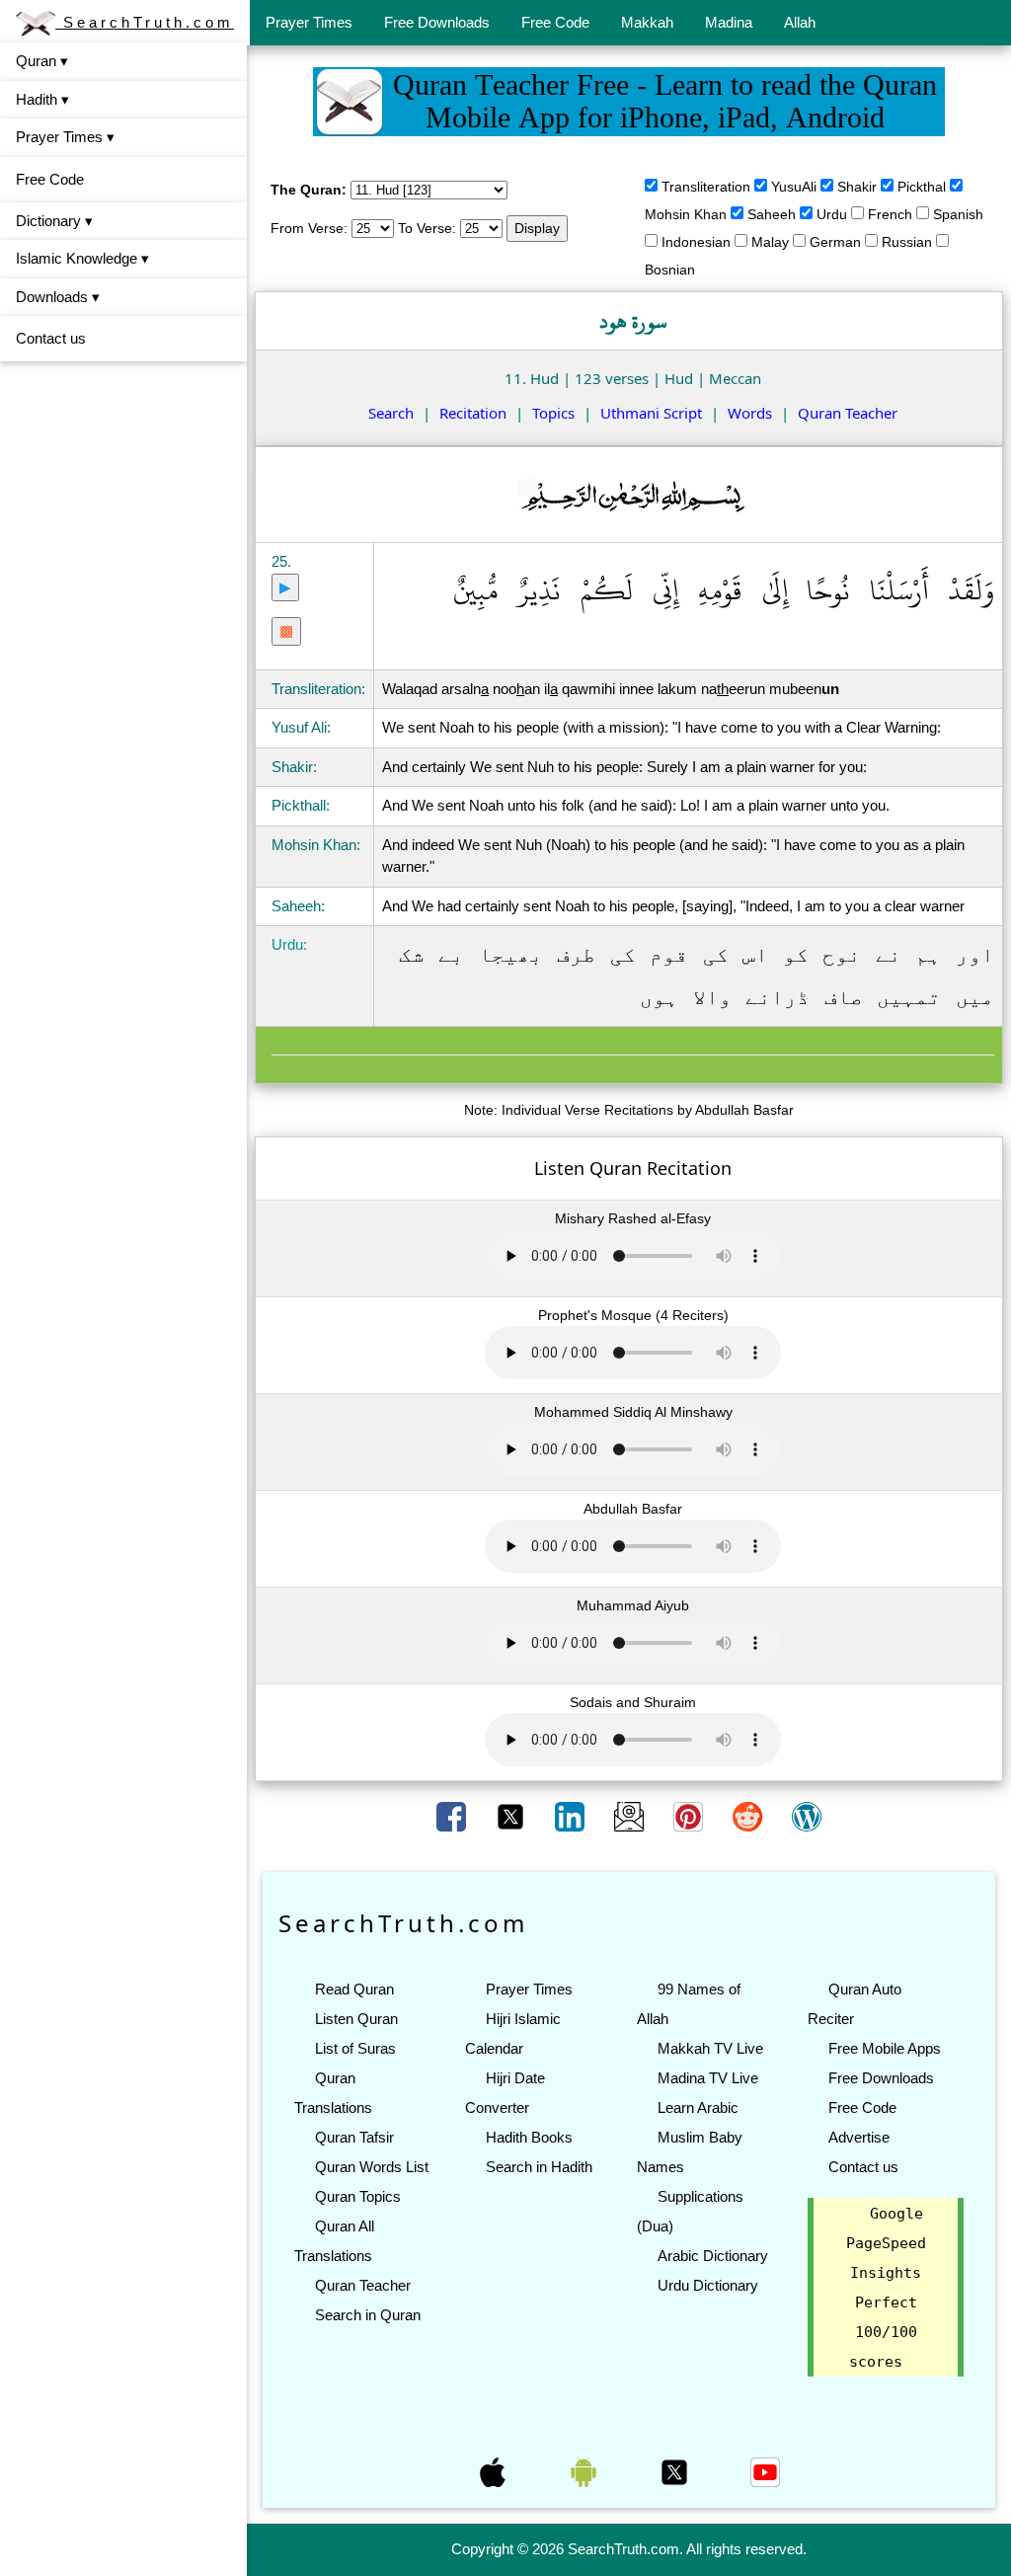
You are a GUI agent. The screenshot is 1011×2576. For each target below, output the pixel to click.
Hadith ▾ (42, 99)
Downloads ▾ (58, 297)
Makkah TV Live (710, 2048)
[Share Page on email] (631, 1816)
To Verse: (427, 228)
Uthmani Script (651, 413)
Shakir (857, 187)
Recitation (473, 413)
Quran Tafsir (354, 2137)
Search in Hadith (539, 2167)
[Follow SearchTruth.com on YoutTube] (765, 2470)
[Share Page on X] (512, 1816)
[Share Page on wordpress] (807, 1816)
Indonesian (696, 242)
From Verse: (309, 228)
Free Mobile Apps (885, 2048)
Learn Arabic (698, 2108)
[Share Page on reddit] (749, 1816)
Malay (770, 242)
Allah (800, 22)
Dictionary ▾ (54, 221)
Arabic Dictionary (713, 2256)
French (890, 214)
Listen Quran (356, 2019)
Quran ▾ (42, 61)
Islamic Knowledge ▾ (82, 258)
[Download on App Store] (495, 2470)
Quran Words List (372, 2167)
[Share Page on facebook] (453, 1816)
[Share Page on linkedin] (572, 1816)
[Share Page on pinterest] (690, 1816)
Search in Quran (368, 2315)
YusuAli (794, 187)
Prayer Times (309, 22)
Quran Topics (358, 2196)
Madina (729, 22)
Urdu (832, 214)
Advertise (859, 2137)
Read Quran (354, 1989)
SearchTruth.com (145, 22)
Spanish (958, 214)
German (835, 242)
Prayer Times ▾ (65, 137)
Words (750, 413)
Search (391, 413)
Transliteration (706, 187)
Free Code (555, 22)
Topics (553, 413)
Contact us (51, 338)
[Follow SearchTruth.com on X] (676, 2470)
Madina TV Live (708, 2078)
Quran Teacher (848, 413)
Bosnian (670, 270)
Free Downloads (437, 22)
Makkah (647, 22)
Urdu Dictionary (708, 2285)
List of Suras (355, 2048)
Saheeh (772, 214)
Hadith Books (529, 2137)
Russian (907, 242)
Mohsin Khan (686, 214)
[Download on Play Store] (585, 2470)
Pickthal (922, 187)
